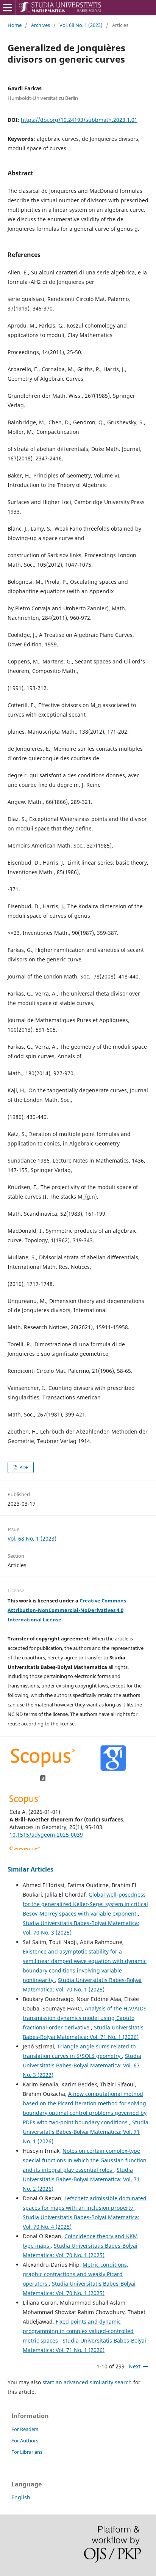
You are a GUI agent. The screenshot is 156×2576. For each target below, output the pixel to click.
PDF (23, 1467)
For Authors (25, 2441)
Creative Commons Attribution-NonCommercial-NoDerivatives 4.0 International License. (67, 1610)
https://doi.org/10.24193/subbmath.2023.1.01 (79, 120)
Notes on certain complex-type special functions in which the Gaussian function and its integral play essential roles (85, 2160)
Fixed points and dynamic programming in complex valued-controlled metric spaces (78, 2331)
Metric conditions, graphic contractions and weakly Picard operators (76, 2274)
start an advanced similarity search (87, 2382)
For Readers (25, 2429)
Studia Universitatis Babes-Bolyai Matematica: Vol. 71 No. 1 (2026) (86, 2132)
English (21, 2497)
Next (135, 2366)
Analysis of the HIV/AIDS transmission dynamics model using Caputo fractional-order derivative (85, 2018)
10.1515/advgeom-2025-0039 (46, 1835)
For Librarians (27, 2452)
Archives (41, 25)
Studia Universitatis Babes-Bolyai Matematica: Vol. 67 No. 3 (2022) (82, 2065)
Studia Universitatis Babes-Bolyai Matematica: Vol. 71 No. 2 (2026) (81, 2179)
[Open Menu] (8, 8)
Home (15, 25)
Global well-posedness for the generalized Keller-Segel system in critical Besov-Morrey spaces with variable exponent (85, 1904)
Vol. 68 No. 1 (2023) (81, 25)
